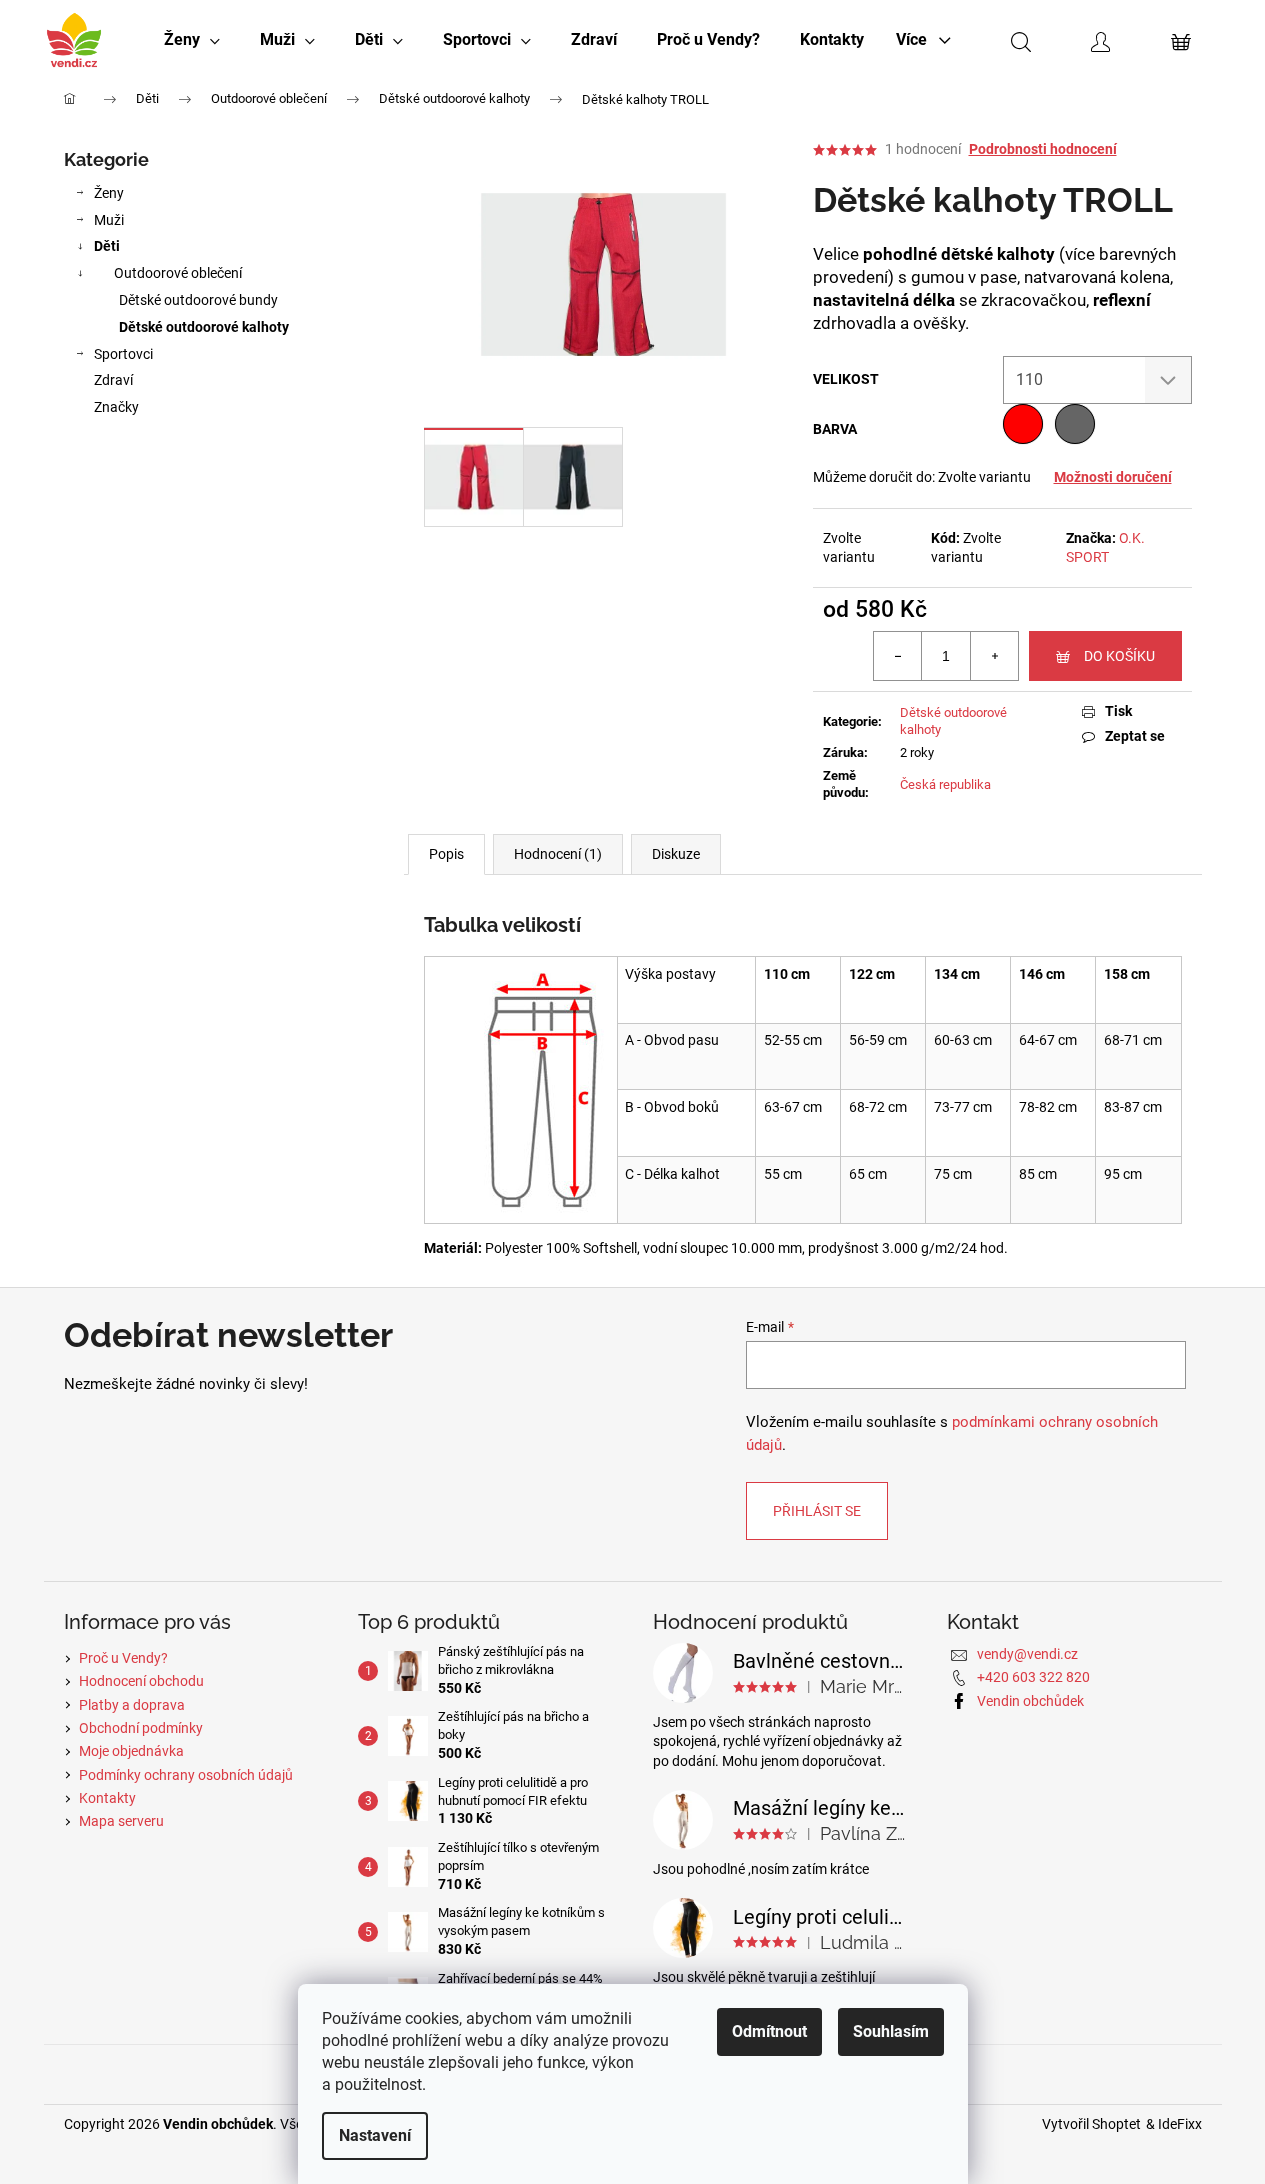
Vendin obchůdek (1030, 1701)
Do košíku (1119, 656)
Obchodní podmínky (141, 1728)
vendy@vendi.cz (1027, 1654)
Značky (116, 407)
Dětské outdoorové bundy (198, 300)
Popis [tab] (446, 854)
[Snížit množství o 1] (898, 656)
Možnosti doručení (1113, 477)
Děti (107, 246)
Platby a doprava (132, 1705)
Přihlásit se (817, 1511)
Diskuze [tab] (676, 854)
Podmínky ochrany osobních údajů (186, 1775)
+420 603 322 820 (1033, 1677)
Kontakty (107, 1798)
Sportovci (123, 354)
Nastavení (375, 2135)
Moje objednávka (131, 1751)
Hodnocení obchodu (141, 1681)
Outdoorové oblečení (178, 273)
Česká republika (945, 784)
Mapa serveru (121, 1821)
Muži (109, 220)
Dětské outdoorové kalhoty (204, 327)
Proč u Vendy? (123, 1658)
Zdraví (113, 380)
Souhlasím (891, 2031)
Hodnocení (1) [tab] (558, 854)
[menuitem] (192, 40)
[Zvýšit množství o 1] (994, 656)
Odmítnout (769, 2031)
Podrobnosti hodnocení (1043, 149)
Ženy (109, 193)
